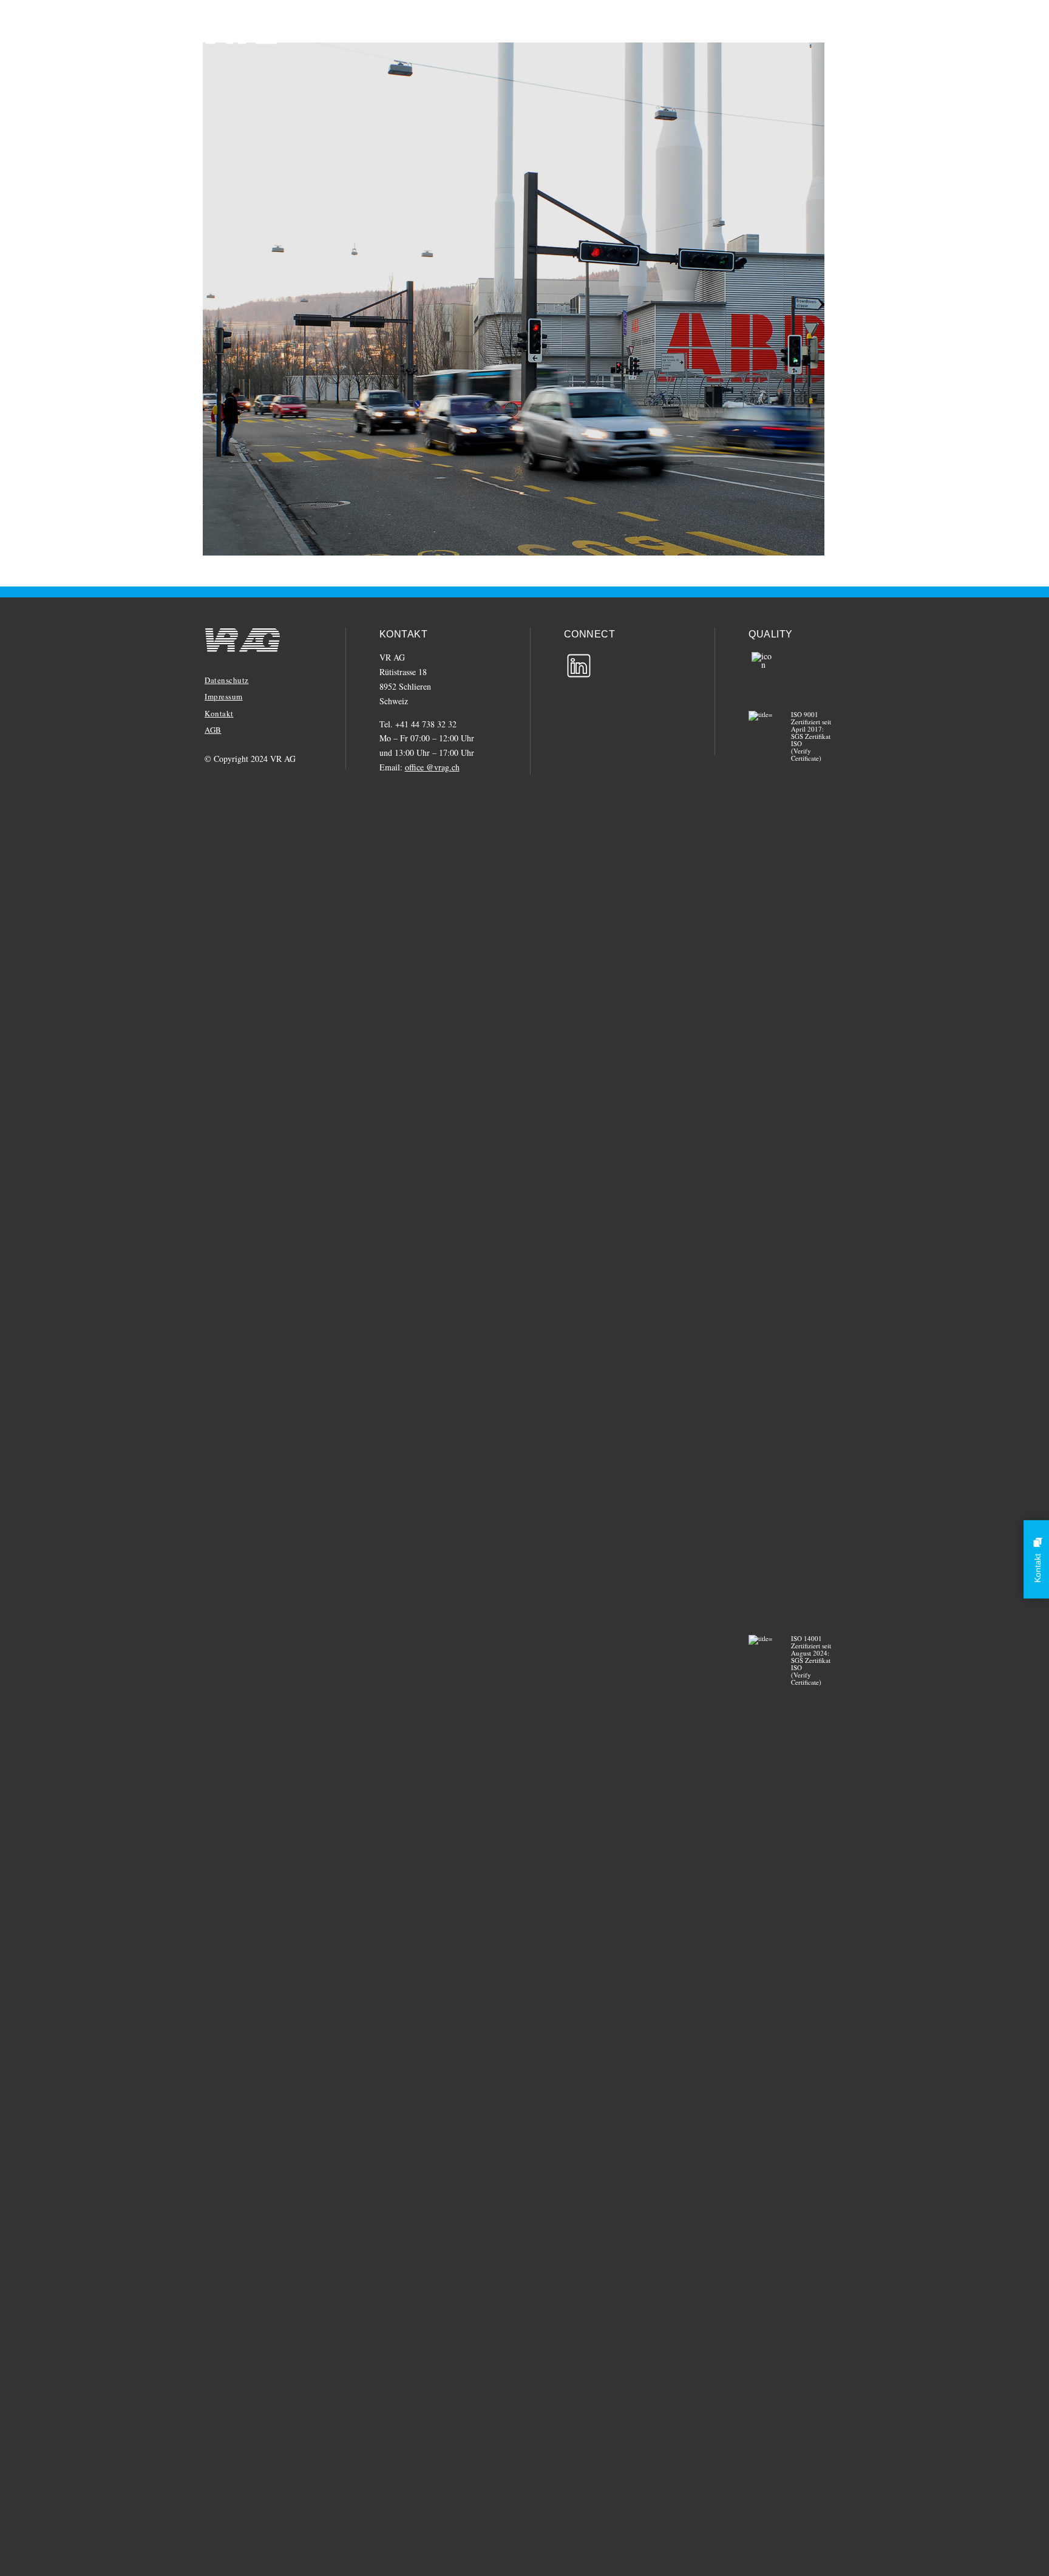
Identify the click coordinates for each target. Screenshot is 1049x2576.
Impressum (224, 696)
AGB (213, 730)
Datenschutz (227, 680)
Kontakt (219, 713)
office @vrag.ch (432, 767)
